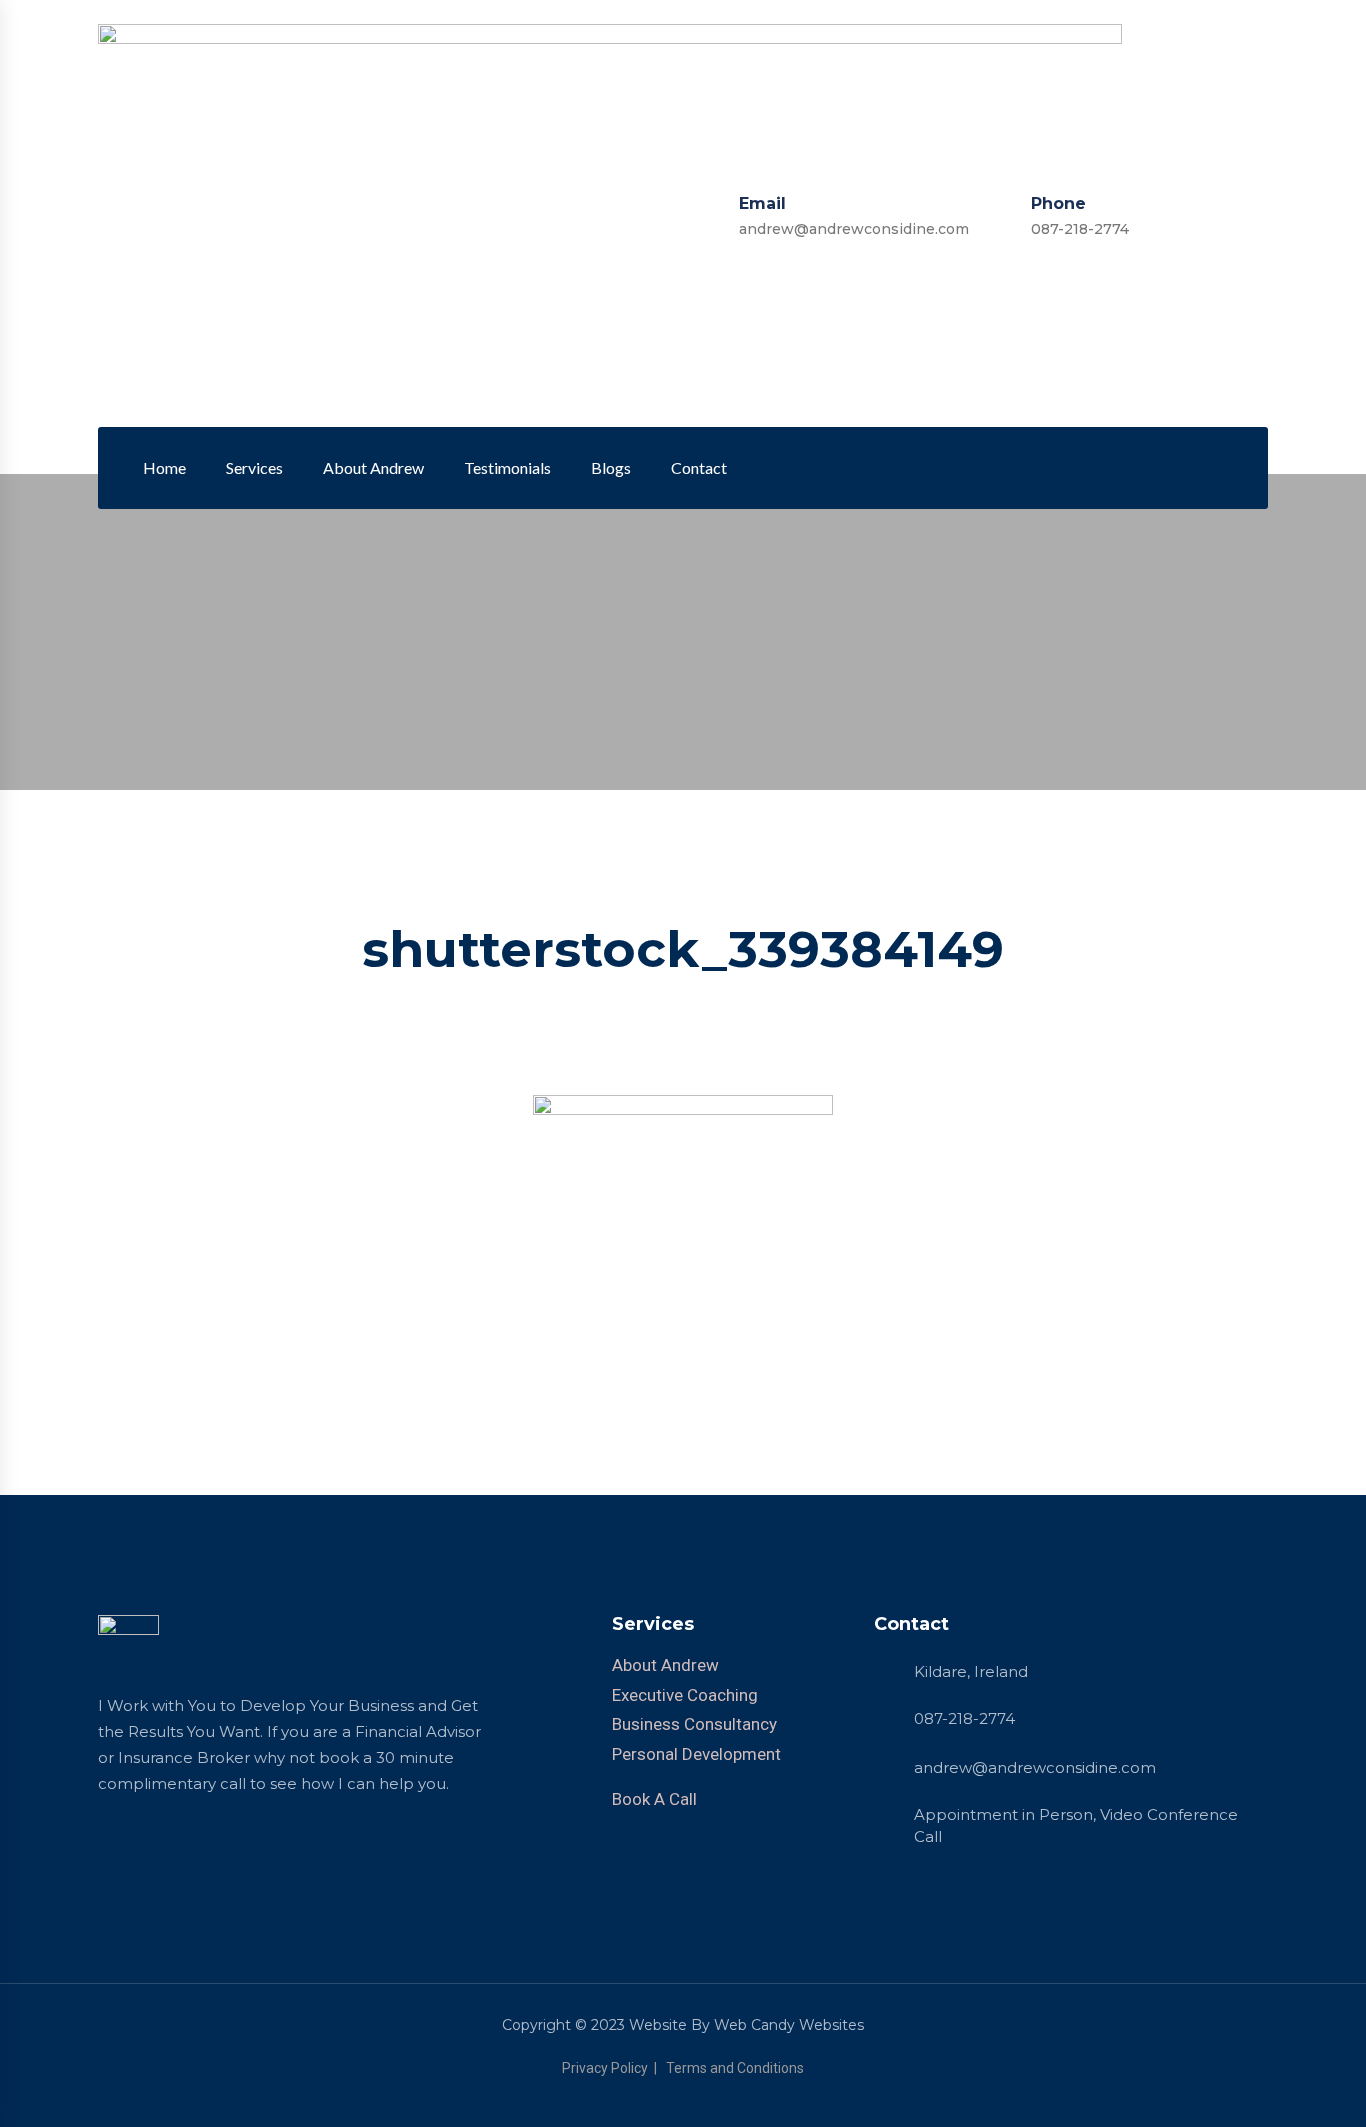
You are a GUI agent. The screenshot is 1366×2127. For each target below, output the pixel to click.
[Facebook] (1093, 468)
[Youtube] (1198, 468)
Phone (1058, 203)
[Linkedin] (1058, 468)
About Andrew (373, 467)
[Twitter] (1128, 468)
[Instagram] (1163, 468)
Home (164, 467)
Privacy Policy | (612, 2068)
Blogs (611, 467)
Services (254, 467)
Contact (699, 467)
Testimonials (507, 467)
